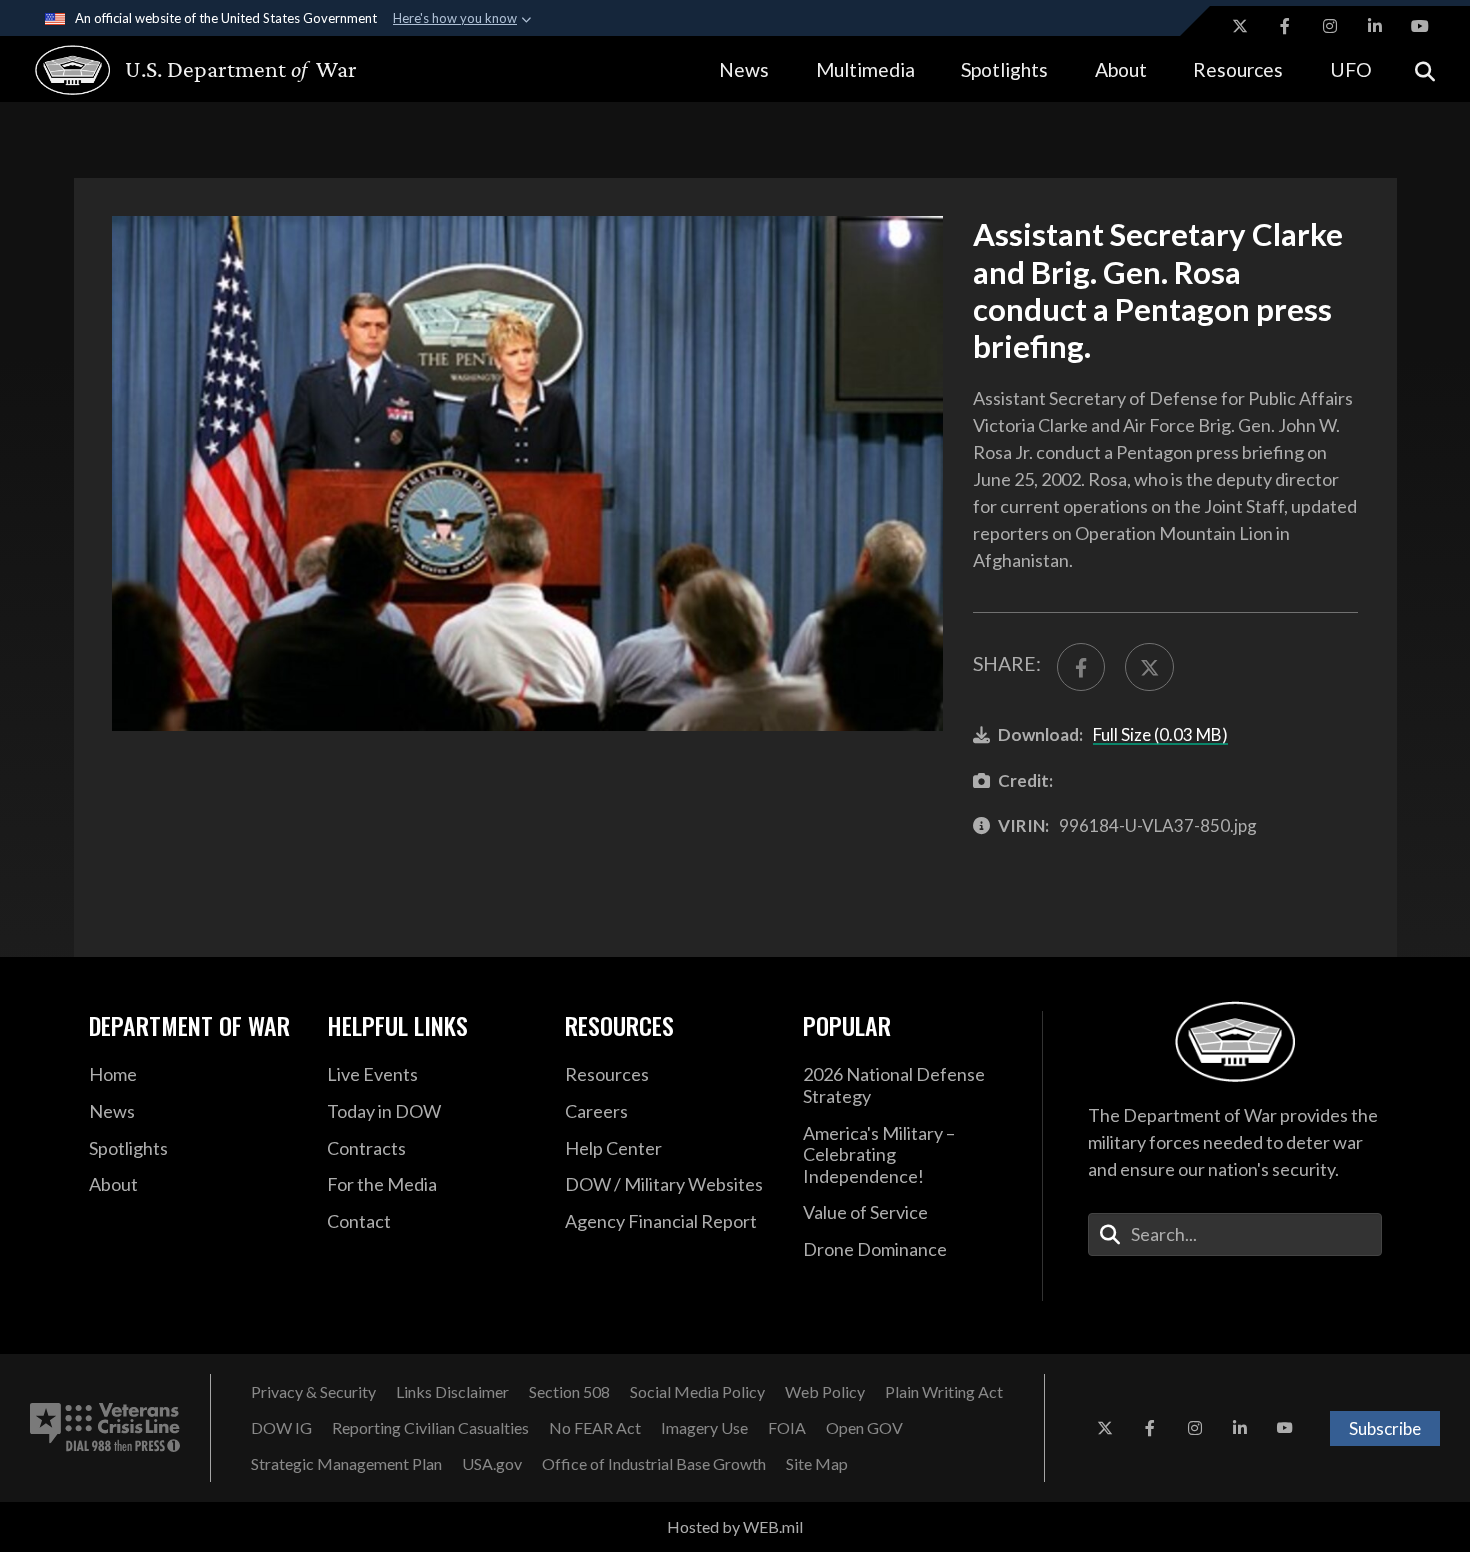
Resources (1238, 69)
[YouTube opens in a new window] (1420, 26)
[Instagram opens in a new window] (1330, 26)
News (744, 69)
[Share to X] (1149, 667)
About (1121, 69)
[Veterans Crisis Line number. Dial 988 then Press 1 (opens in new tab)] (105, 1428)
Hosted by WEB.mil (735, 1526)
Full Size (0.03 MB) (1160, 734)
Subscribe (1385, 1428)
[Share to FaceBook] (1081, 667)
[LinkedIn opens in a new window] (1375, 26)
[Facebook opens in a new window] (1285, 26)
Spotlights (1004, 69)
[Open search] (1425, 69)
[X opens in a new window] (1240, 26)
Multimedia (865, 69)
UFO (1351, 69)
